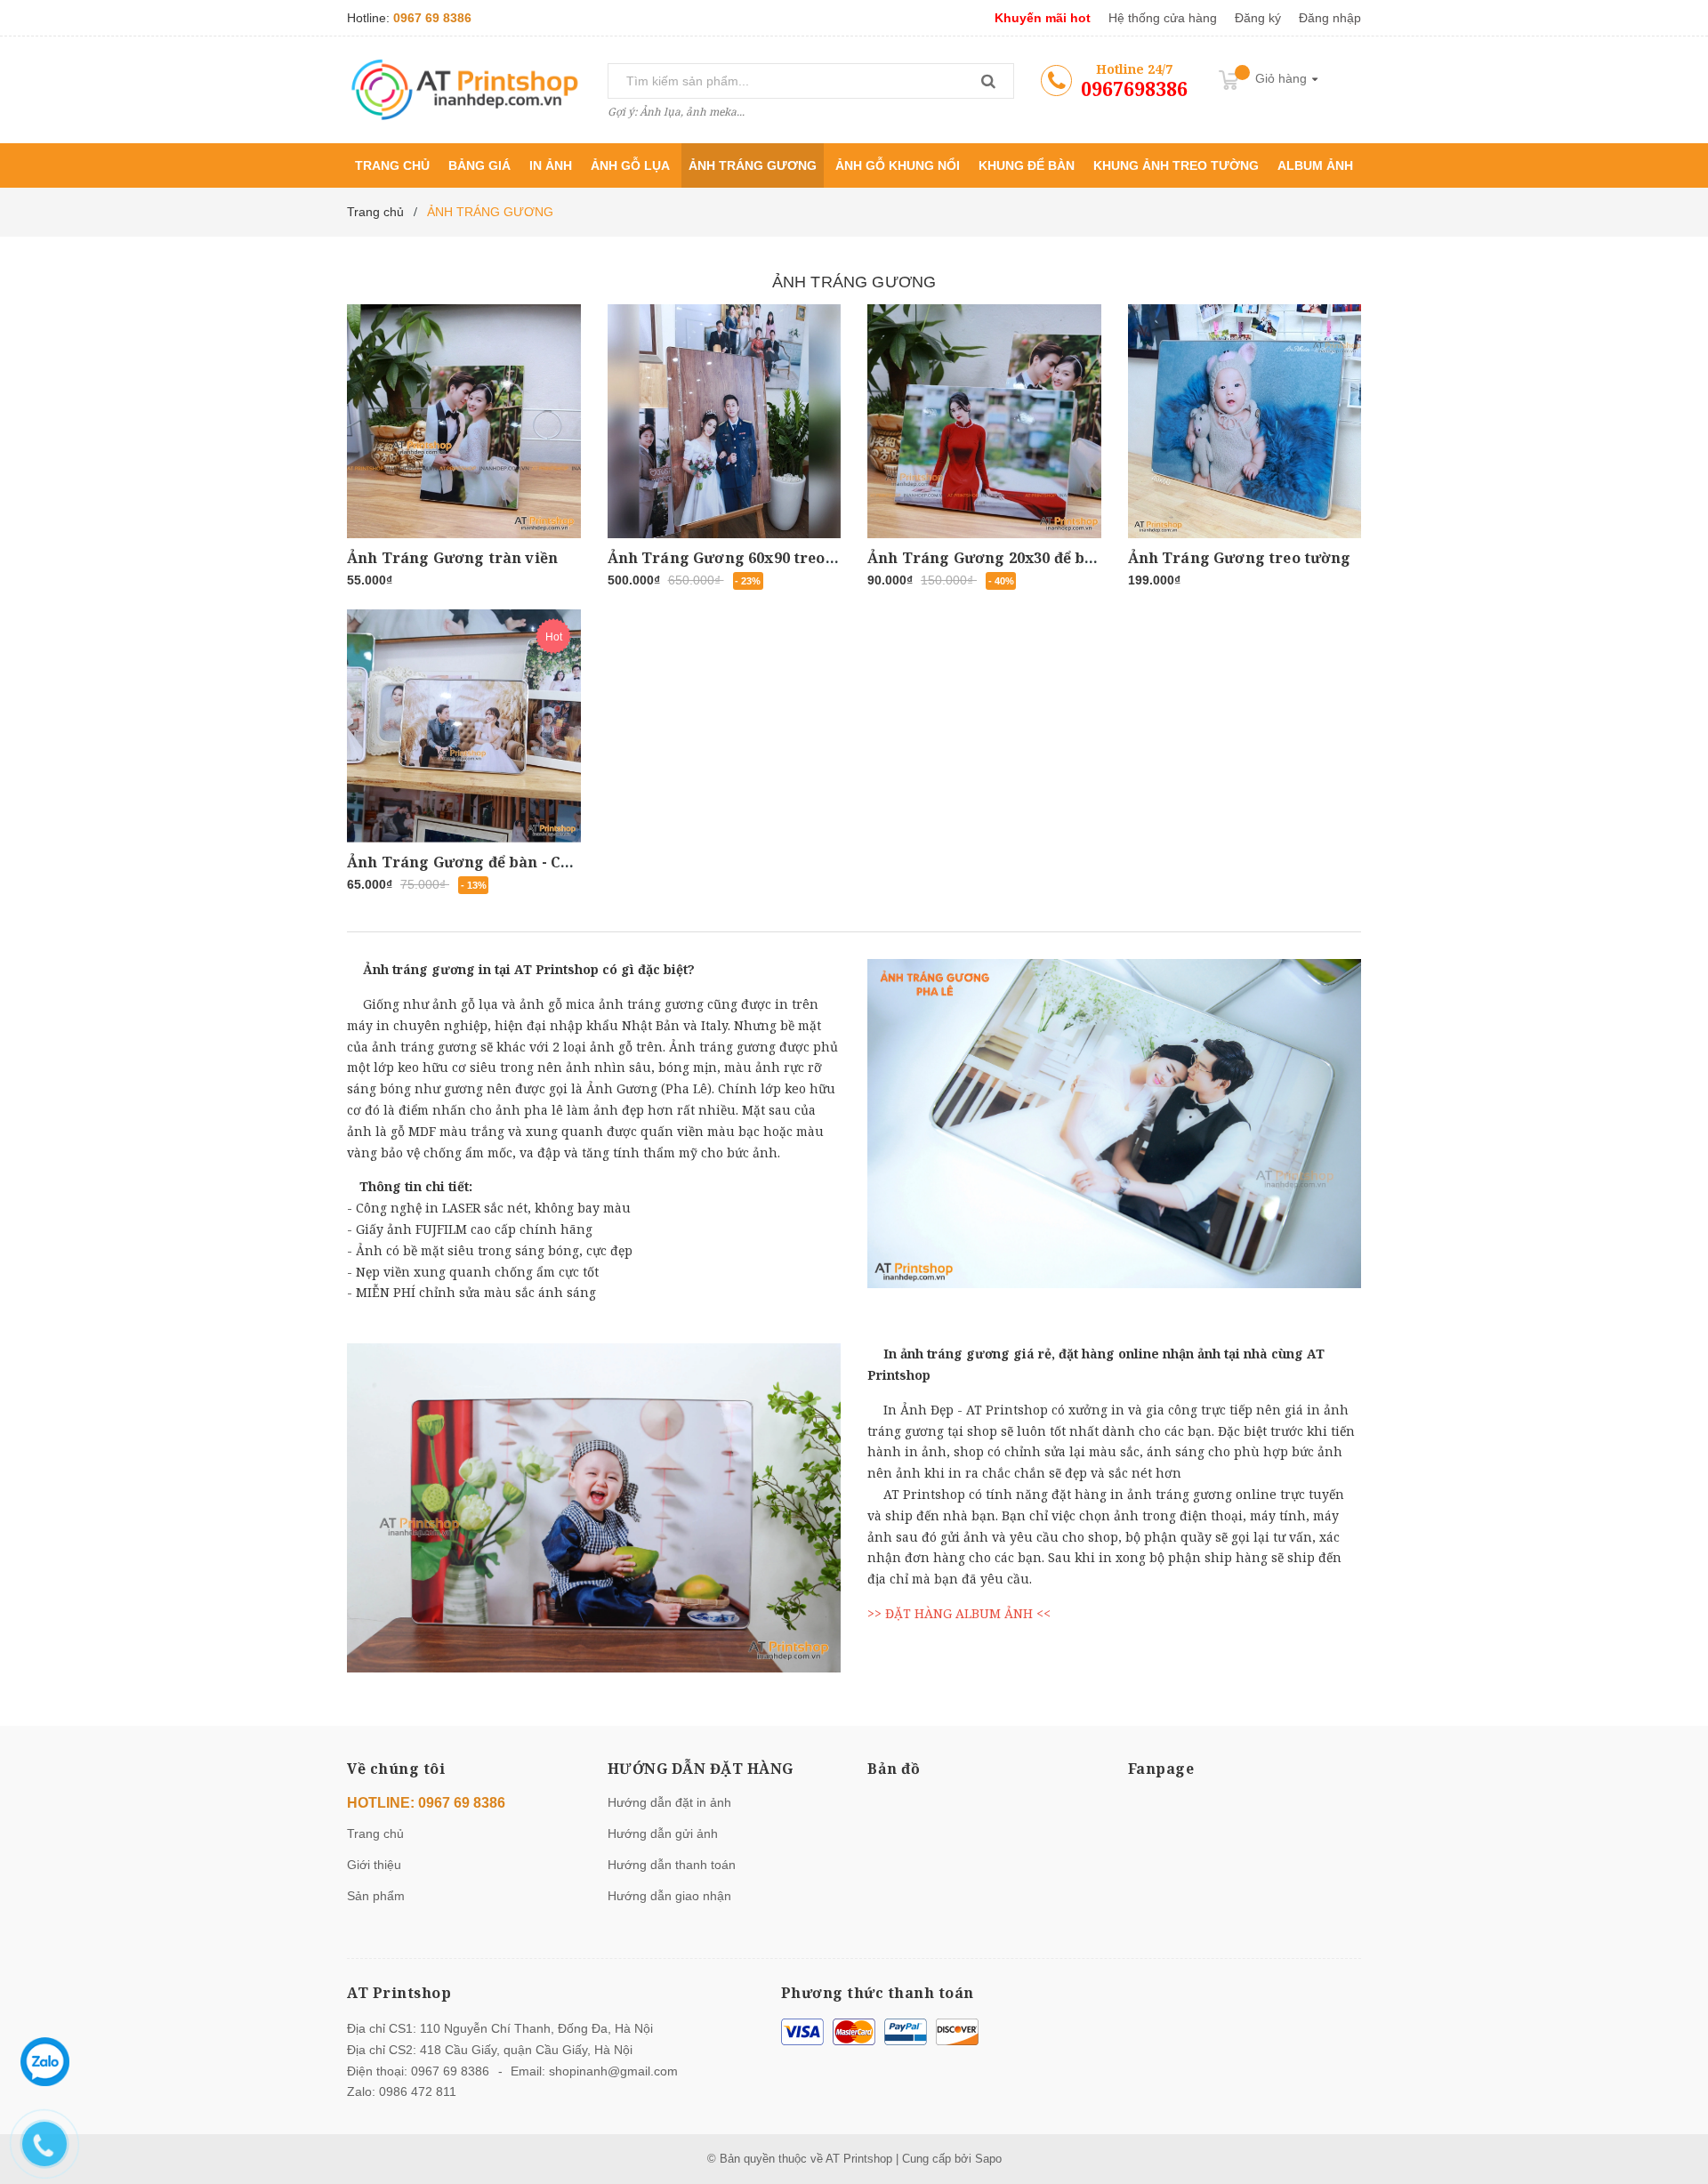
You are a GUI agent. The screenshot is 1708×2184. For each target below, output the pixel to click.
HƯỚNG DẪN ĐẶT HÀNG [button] (701, 1769)
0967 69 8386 (432, 18)
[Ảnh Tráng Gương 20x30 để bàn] (984, 421)
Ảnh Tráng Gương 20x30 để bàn (985, 558)
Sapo (988, 2159)
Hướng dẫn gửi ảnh (663, 1833)
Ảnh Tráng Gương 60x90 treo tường (742, 558)
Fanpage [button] (1161, 1769)
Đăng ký (1258, 18)
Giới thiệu (374, 1865)
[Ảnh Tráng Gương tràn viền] (464, 421)
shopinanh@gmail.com (613, 2071)
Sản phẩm (376, 1896)
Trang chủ (375, 1833)
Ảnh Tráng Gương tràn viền (452, 558)
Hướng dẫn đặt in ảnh (669, 1802)
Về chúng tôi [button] (396, 1769)
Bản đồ (894, 1769)
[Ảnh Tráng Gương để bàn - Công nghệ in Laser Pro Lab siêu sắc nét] (464, 726)
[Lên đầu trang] (1677, 2095)
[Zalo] (45, 2062)
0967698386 (1134, 89)
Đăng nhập (1330, 18)
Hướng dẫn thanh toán (672, 1865)
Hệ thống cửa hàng (1163, 18)
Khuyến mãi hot (1043, 18)
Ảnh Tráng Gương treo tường (1240, 558)
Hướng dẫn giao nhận (669, 1896)
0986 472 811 (418, 2091)
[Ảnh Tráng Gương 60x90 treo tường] (725, 421)
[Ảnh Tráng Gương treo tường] (1245, 421)
